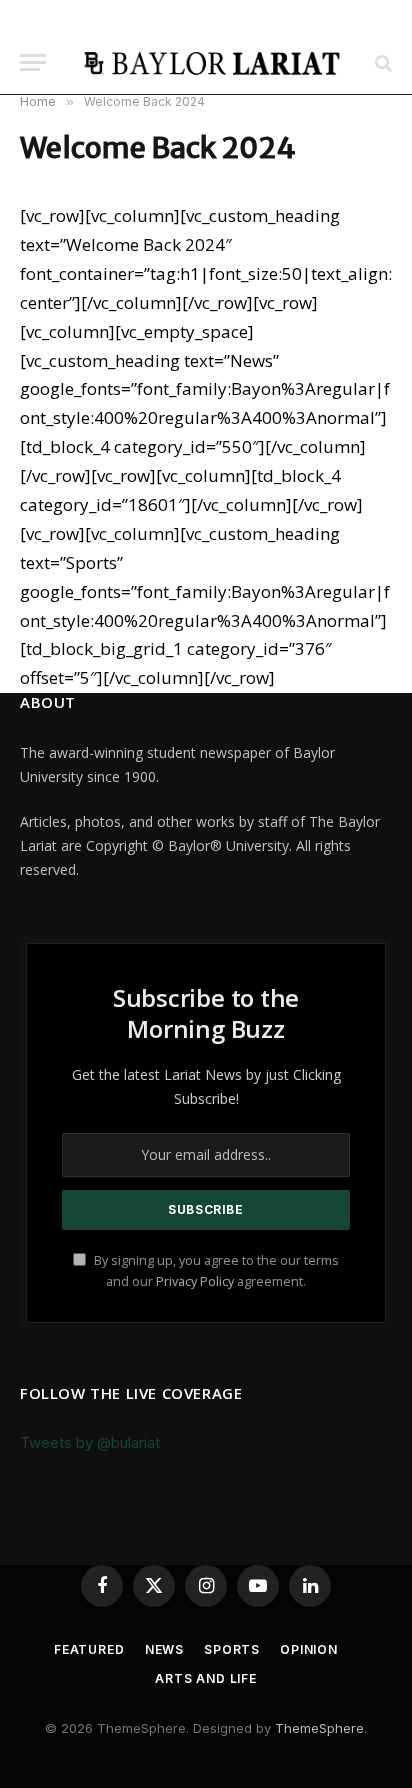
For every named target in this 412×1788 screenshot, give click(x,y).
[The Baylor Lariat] (213, 62)
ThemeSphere (319, 1728)
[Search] (381, 62)
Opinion (309, 1649)
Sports (232, 1649)
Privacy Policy (195, 1281)
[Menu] (33, 62)
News (164, 1649)
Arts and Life (206, 1678)
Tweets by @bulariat (90, 1442)
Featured (89, 1649)
